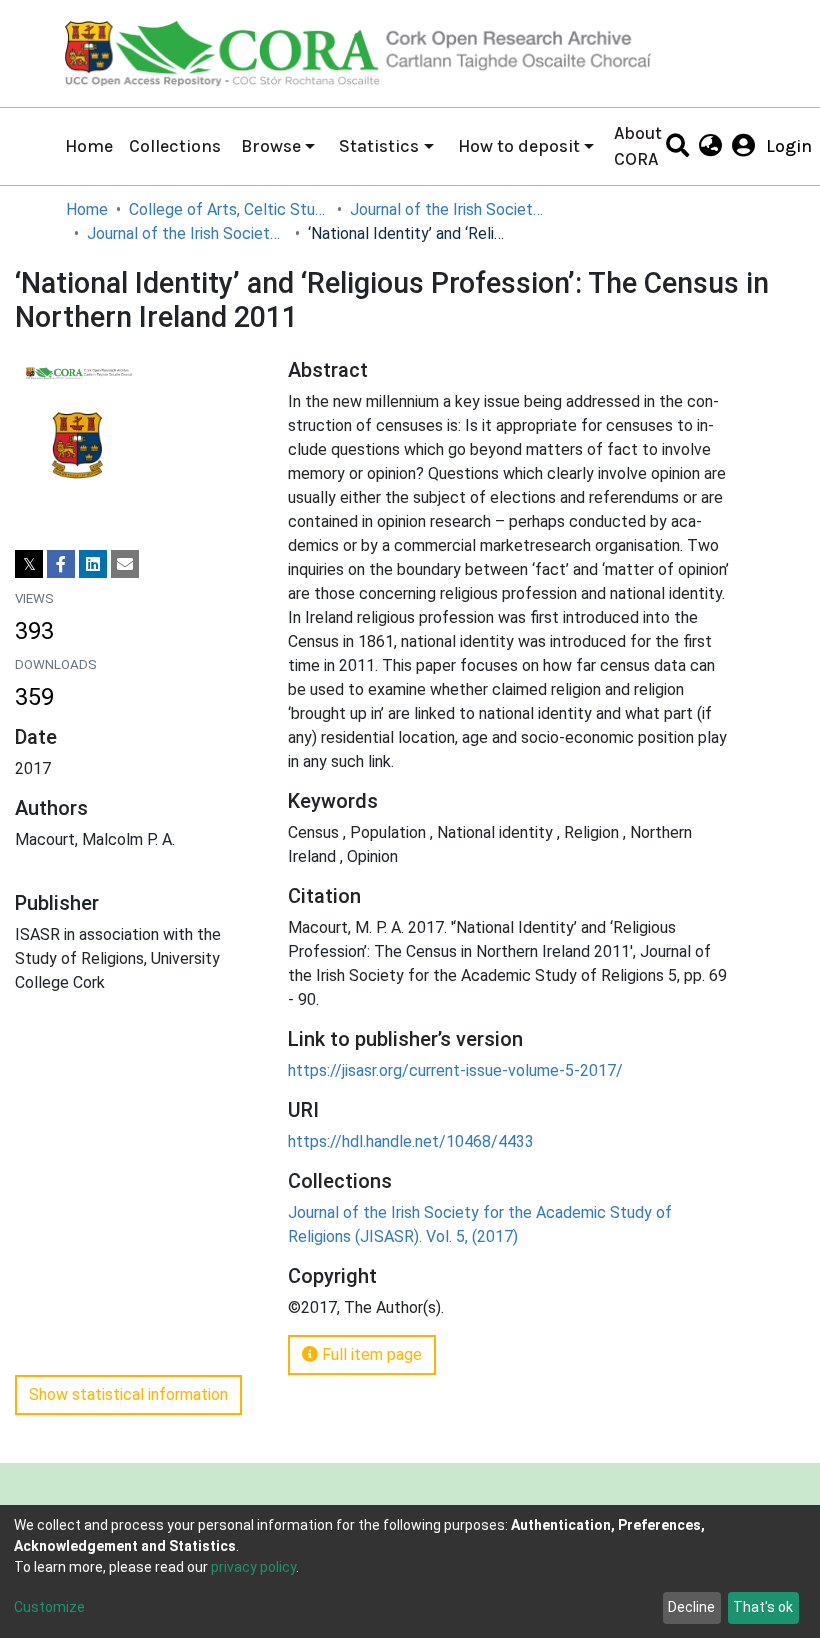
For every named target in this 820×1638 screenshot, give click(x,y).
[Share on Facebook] (61, 564)
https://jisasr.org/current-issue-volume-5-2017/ (455, 1070)
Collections (175, 146)
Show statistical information (128, 1394)
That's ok (763, 1607)
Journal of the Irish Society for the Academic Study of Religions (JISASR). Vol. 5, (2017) (187, 233)
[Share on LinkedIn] (93, 564)
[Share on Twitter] (29, 564)
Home (89, 146)
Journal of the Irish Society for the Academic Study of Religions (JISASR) (450, 209)
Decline (691, 1607)
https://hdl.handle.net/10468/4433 (411, 1141)
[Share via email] (125, 564)
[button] (710, 146)
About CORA (638, 146)
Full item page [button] (370, 1354)
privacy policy (253, 1567)
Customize (49, 1607)
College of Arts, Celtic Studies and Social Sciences (229, 209)
